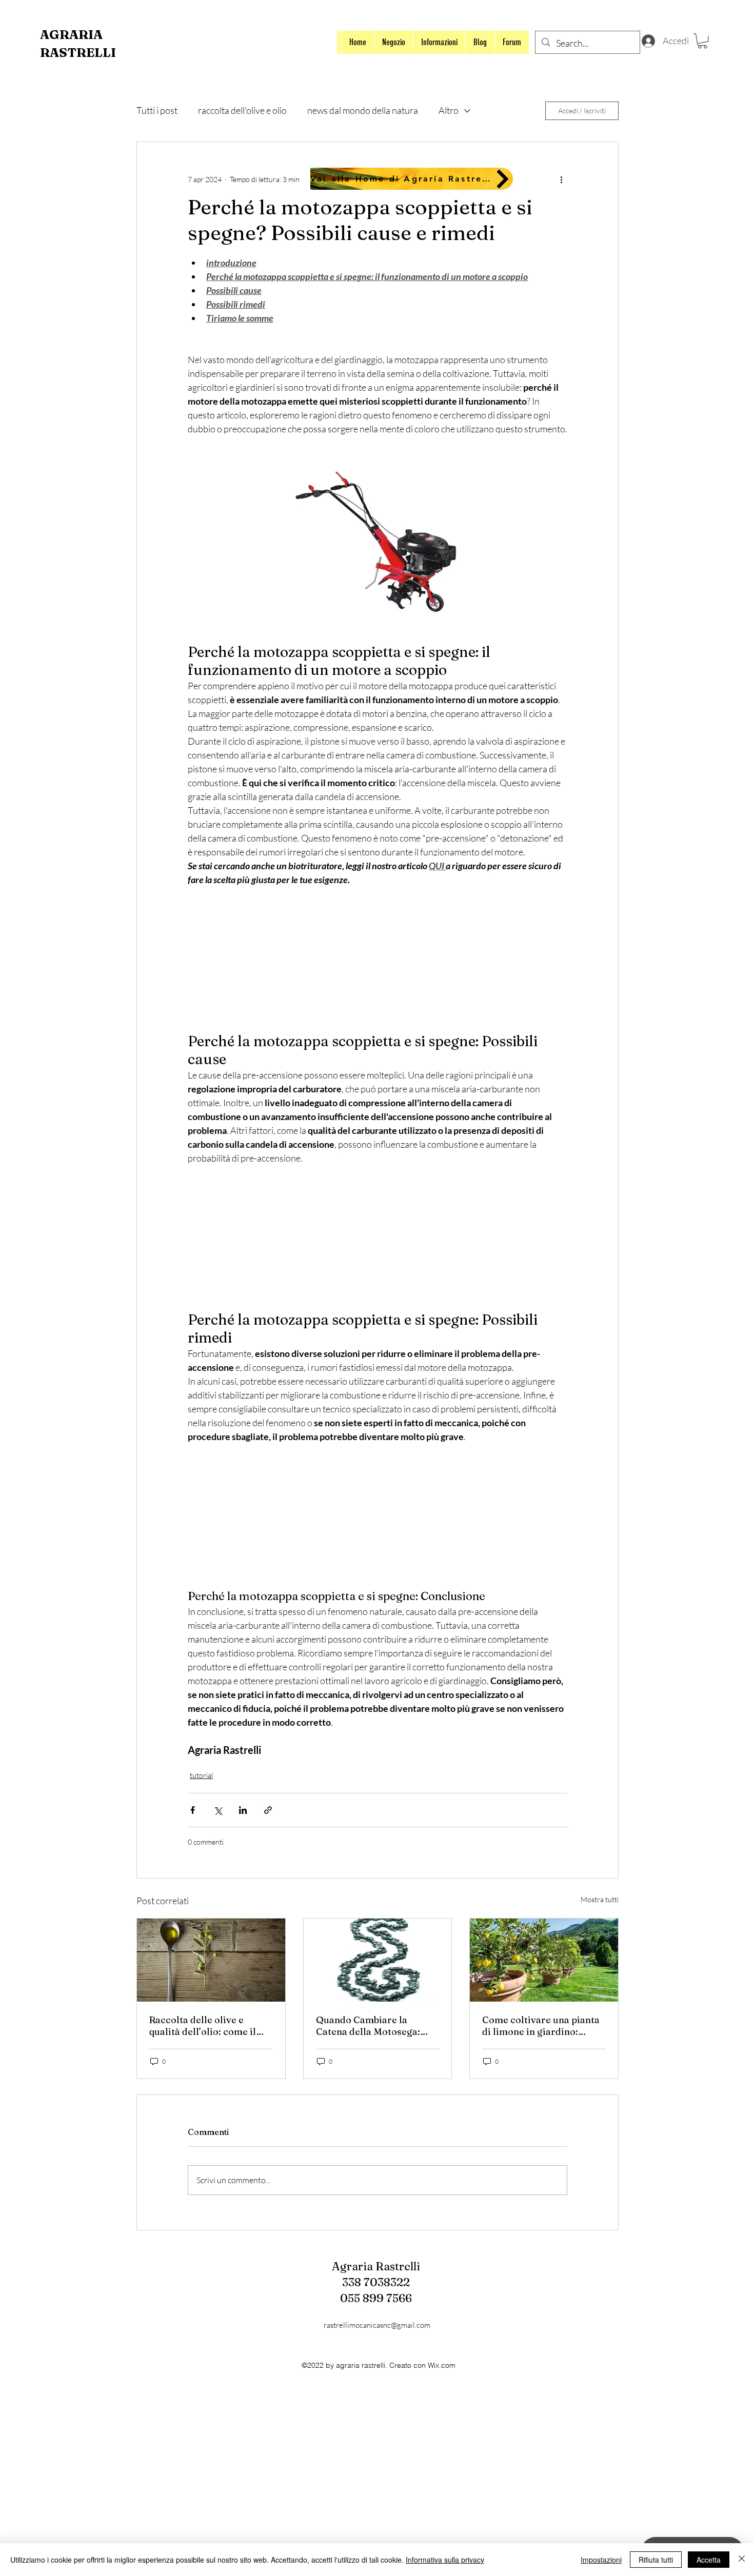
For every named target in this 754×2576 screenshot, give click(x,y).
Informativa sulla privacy (445, 2560)
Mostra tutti (600, 1899)
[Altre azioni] (561, 179)
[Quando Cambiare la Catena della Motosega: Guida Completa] (378, 1960)
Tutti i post (157, 110)
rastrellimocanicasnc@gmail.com (377, 2325)
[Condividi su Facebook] (193, 1810)
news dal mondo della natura (363, 110)
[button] (702, 41)
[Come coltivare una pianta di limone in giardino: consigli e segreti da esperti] (544, 1960)
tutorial (201, 1775)
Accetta (709, 2560)
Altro (449, 110)
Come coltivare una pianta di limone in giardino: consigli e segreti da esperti (541, 2026)
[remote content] (378, 960)
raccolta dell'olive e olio (242, 110)
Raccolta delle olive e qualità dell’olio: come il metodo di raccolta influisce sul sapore (203, 2026)
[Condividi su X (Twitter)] (218, 1810)
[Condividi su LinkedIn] (243, 1810)
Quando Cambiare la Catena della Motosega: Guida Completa (368, 2026)
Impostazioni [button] (601, 2560)
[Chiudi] (742, 2560)
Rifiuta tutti (656, 2560)
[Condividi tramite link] (268, 1810)
